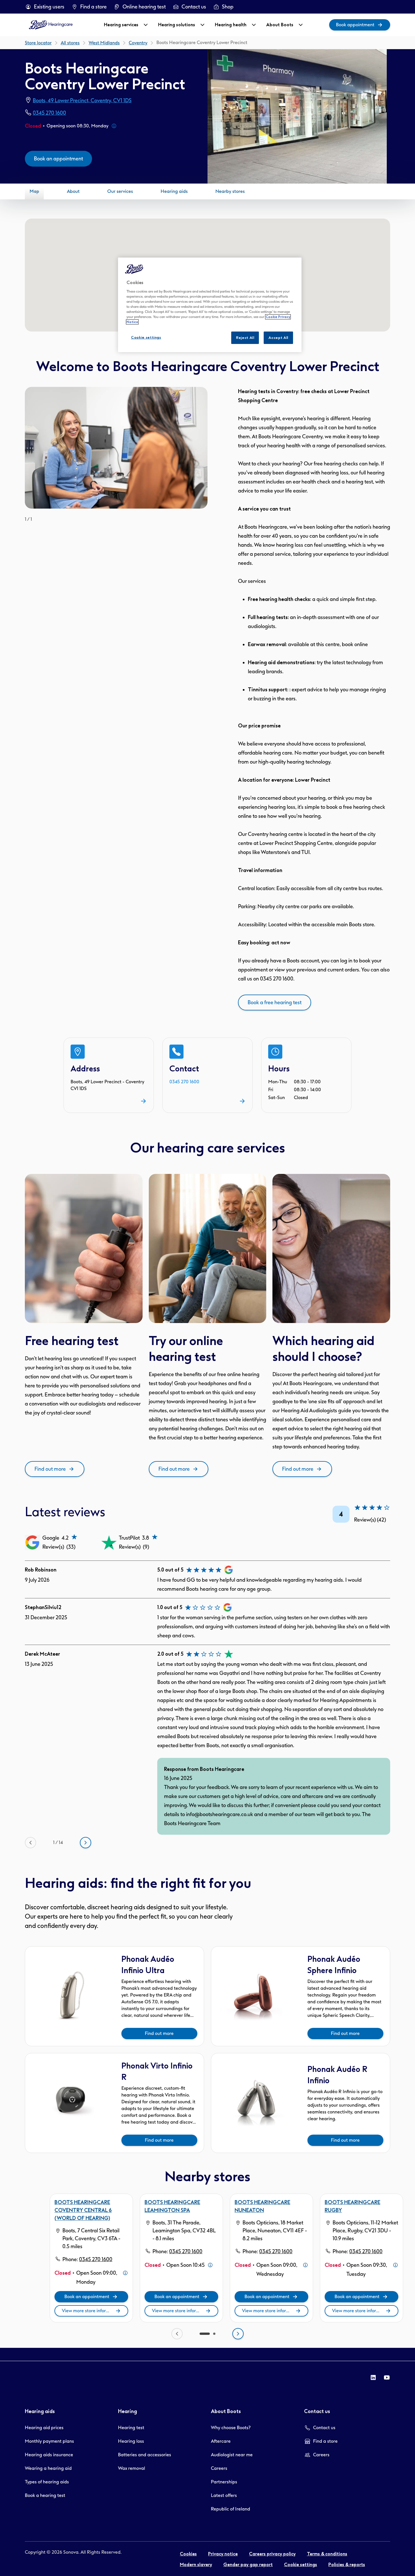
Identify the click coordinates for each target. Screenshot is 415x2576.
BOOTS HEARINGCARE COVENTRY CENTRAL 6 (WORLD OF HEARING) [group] (83, 2210)
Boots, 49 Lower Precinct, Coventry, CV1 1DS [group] (82, 101)
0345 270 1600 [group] (49, 113)
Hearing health (231, 25)
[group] (45, 7)
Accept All (278, 338)
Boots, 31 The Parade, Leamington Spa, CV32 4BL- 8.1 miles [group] (184, 2231)
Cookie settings (146, 337)
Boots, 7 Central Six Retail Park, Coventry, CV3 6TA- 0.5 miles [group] (91, 2239)
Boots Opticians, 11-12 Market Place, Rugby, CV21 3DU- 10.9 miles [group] (365, 2231)
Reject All (245, 338)
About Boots (280, 25)
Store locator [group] (38, 43)
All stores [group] (70, 43)
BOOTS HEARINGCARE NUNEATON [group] (262, 2206)
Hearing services (121, 25)
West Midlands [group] (104, 43)
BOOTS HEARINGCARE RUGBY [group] (352, 2206)
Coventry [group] (138, 43)
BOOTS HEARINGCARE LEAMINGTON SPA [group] (172, 2206)
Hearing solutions (177, 25)
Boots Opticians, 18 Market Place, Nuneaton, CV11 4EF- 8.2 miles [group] (275, 2231)
